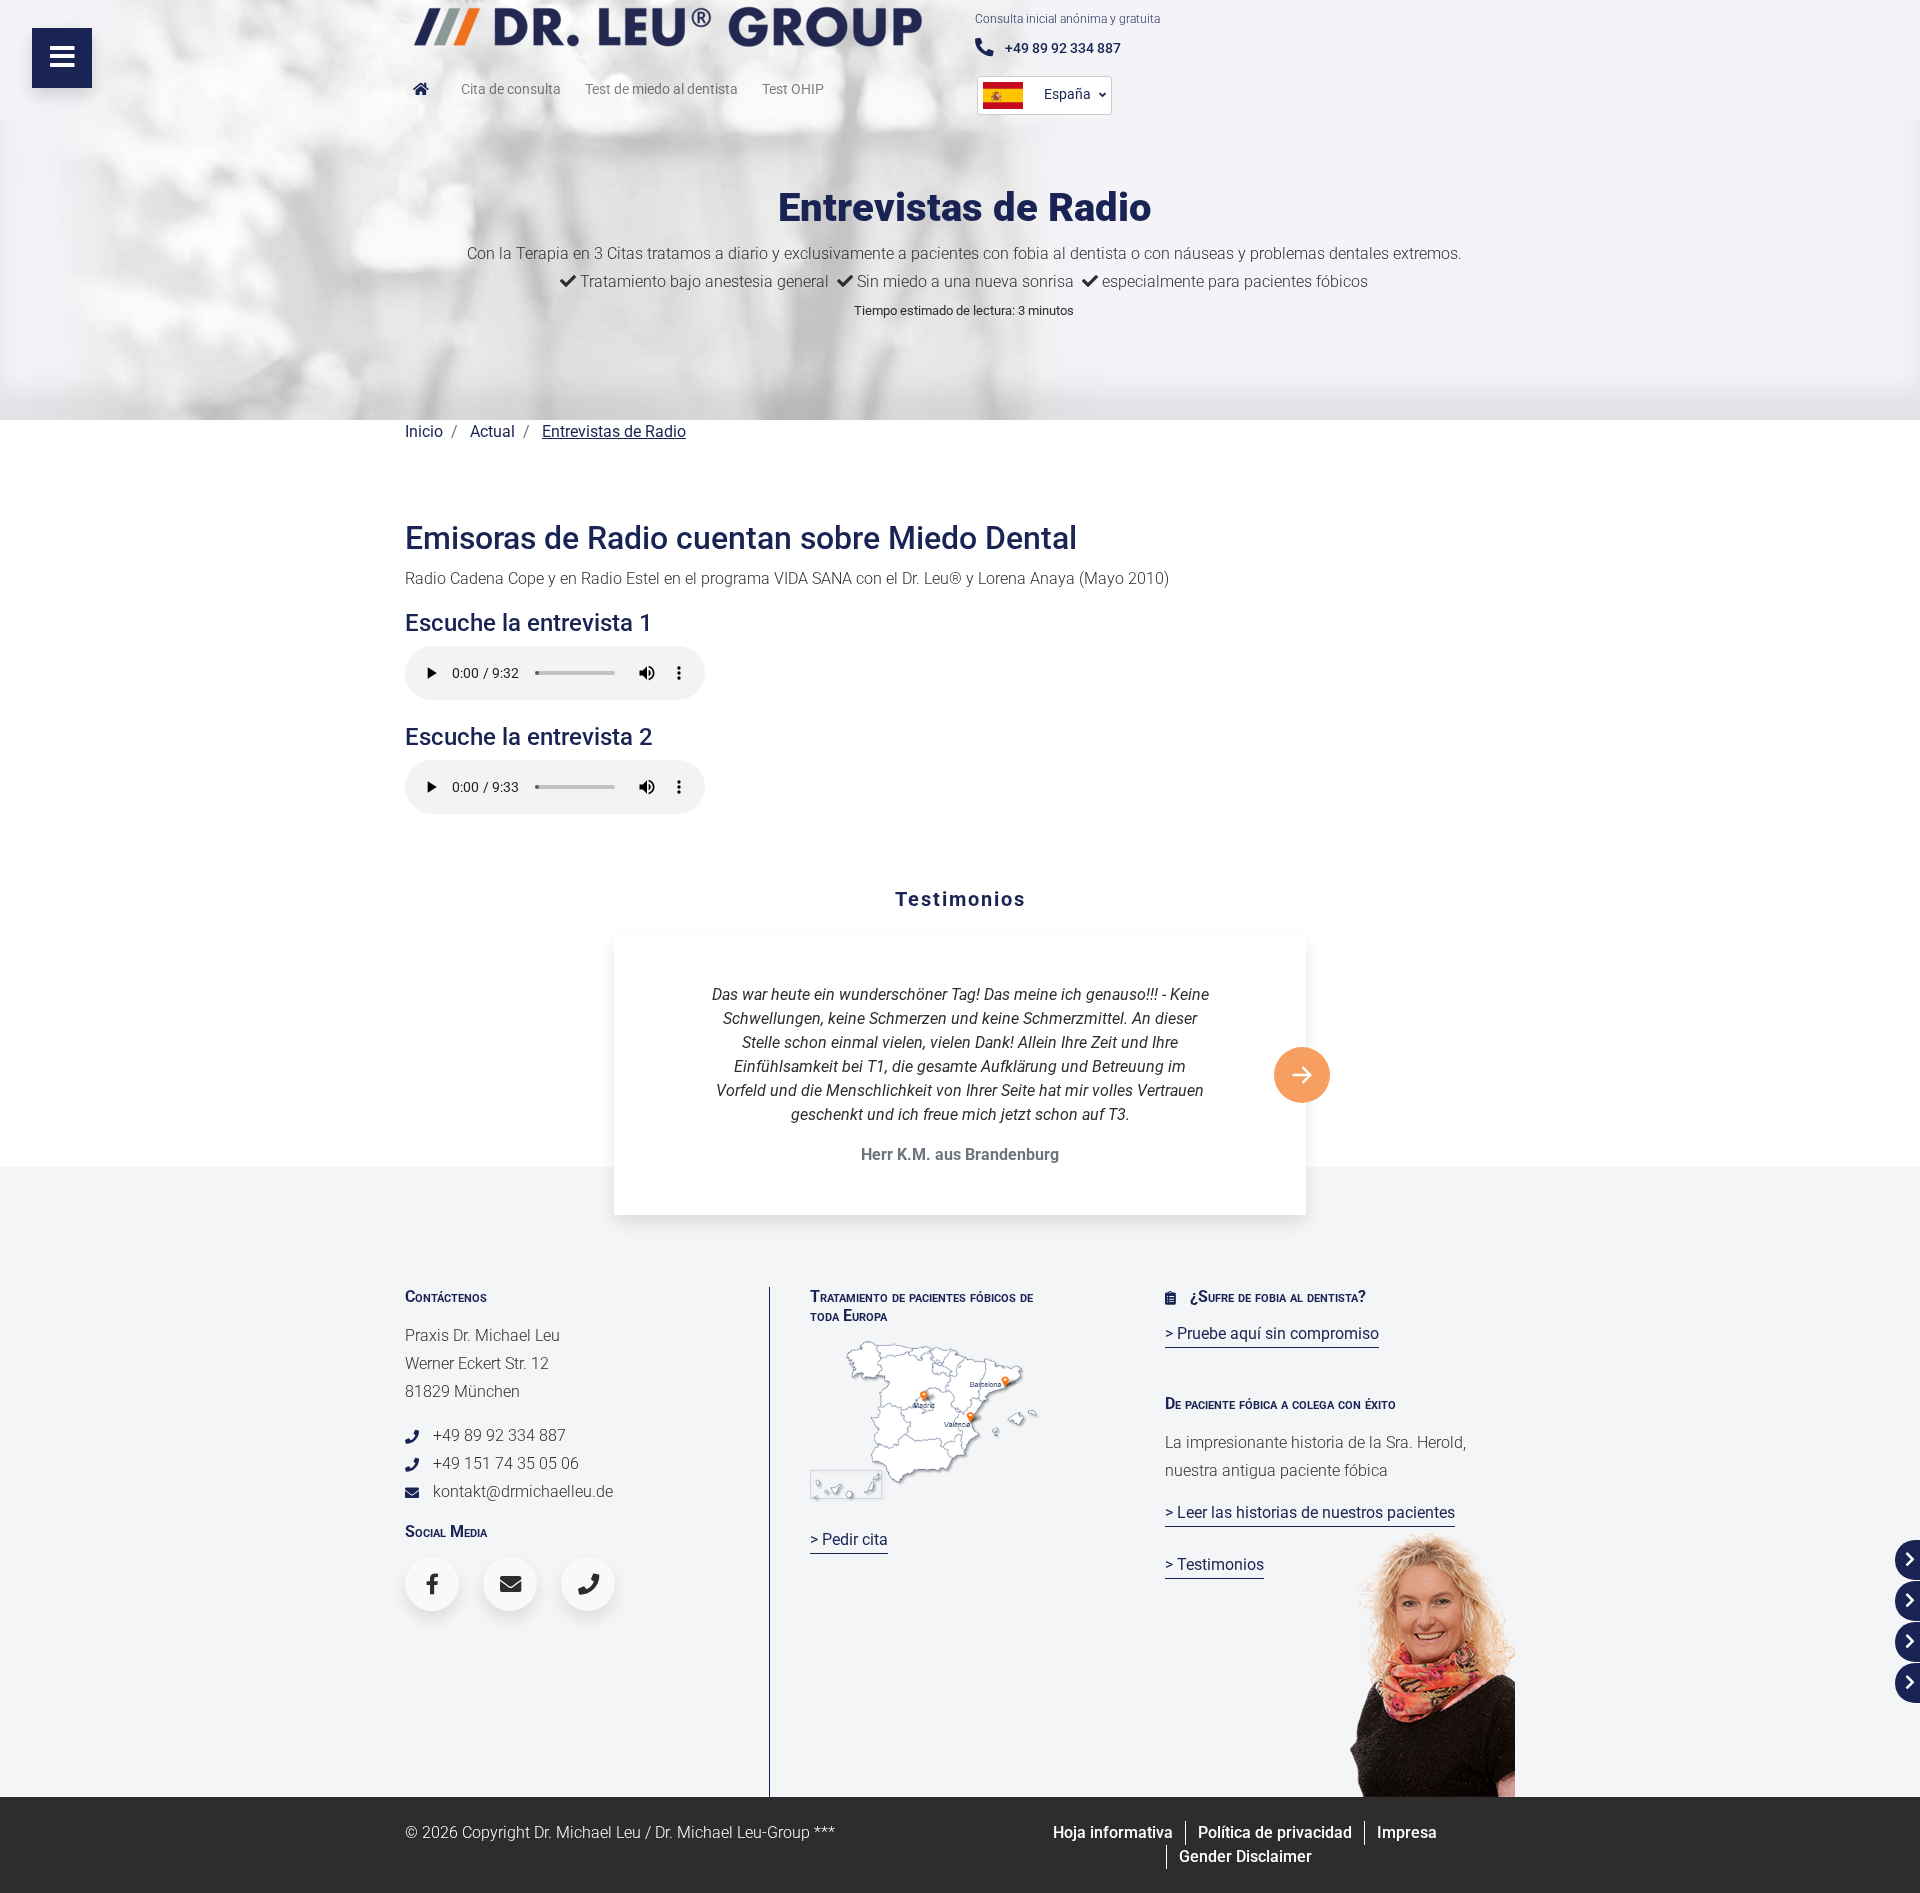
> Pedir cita (849, 1539)
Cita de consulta (511, 89)
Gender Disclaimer (1245, 1856)
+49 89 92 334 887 (1061, 48)
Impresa (1407, 1832)
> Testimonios (1214, 1564)
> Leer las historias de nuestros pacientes (1310, 1512)
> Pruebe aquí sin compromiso (1272, 1333)
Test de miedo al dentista (661, 89)
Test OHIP (793, 89)
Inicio (424, 431)
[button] (1302, 1075)
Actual (492, 431)
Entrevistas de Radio (614, 431)
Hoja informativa (1113, 1832)
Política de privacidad (1275, 1832)
